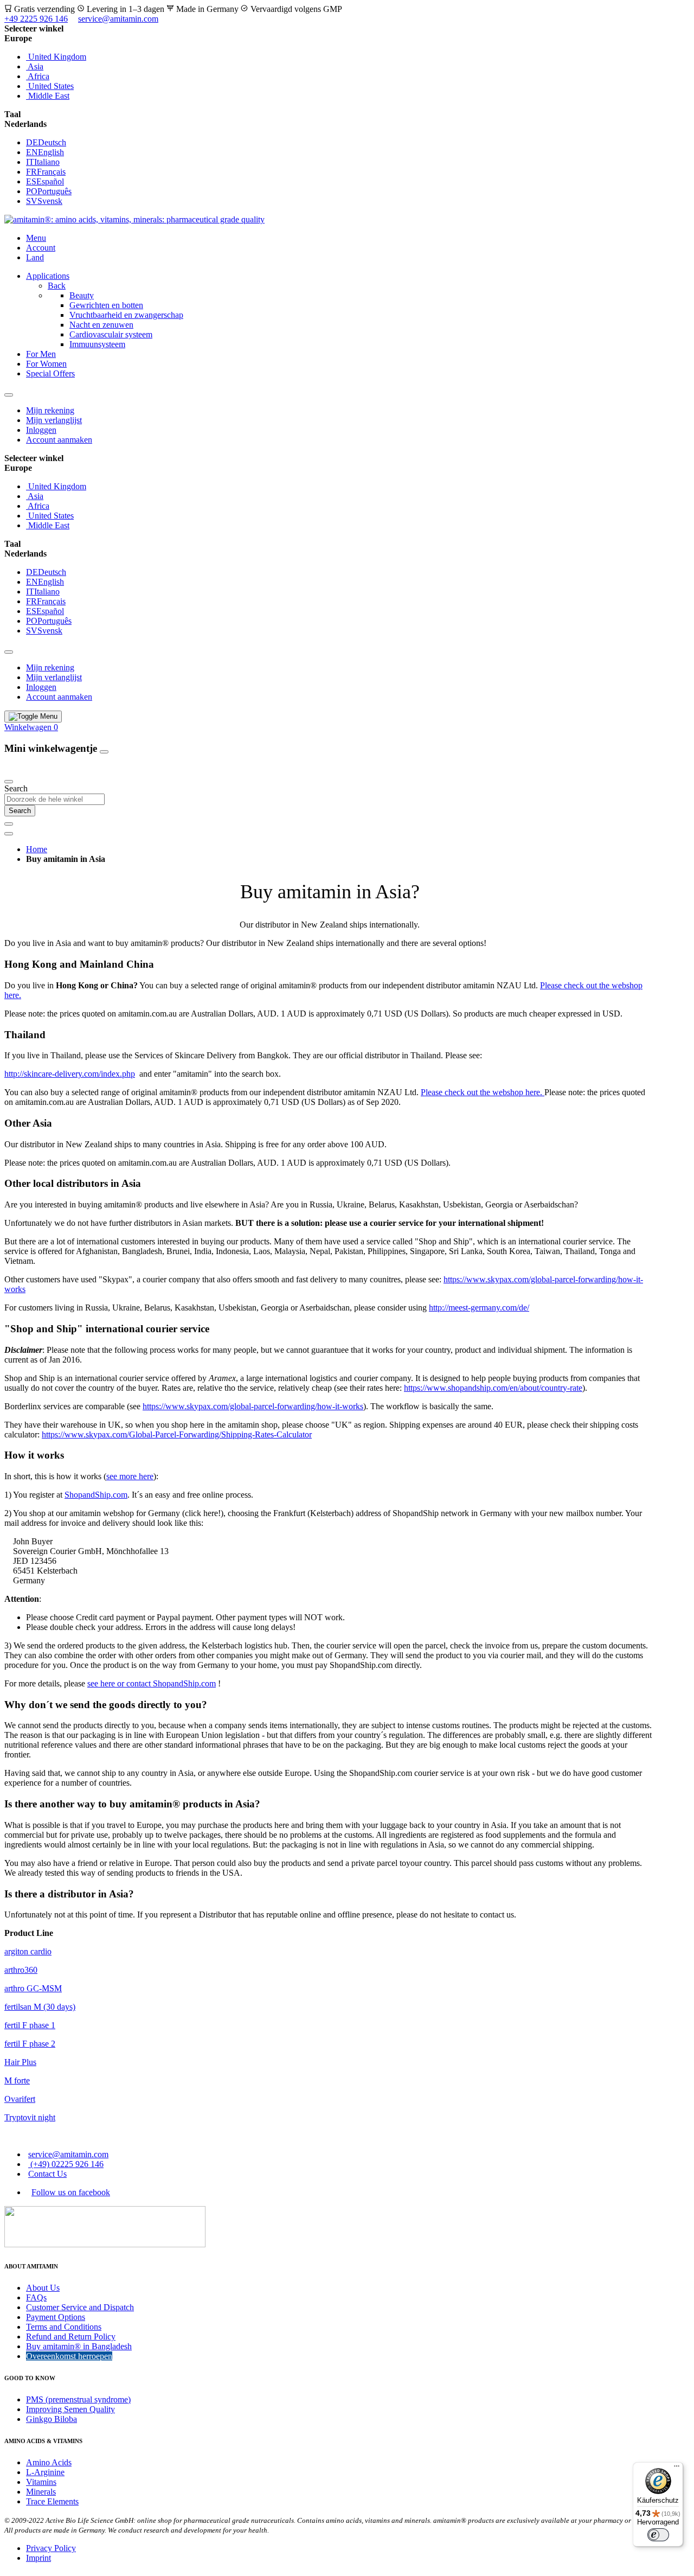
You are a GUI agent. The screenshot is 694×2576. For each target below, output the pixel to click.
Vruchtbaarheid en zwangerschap (126, 315)
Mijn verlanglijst (54, 420)
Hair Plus (20, 2062)
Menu (36, 238)
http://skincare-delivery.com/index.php (70, 1074)
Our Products (29, 769)
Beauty (82, 295)
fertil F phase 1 (30, 2025)
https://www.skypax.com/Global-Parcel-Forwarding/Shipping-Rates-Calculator (177, 1434)
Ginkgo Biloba (52, 2419)
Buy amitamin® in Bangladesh (79, 2346)
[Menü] (677, 2469)
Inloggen (41, 430)
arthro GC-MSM (33, 1988)
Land (35, 257)
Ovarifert (20, 2099)
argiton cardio (28, 1951)
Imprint (38, 2558)
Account (41, 248)
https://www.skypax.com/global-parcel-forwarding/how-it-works (253, 1406)
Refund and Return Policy (71, 2337)
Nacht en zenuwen (101, 325)
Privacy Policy (51, 2548)
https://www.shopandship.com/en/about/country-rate (493, 1388)
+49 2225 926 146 (36, 19)
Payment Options (56, 2317)
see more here (130, 1476)
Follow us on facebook (71, 2192)
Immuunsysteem (97, 344)
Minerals (41, 2492)
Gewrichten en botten (106, 305)
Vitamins (41, 2482)
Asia (35, 66)
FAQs (36, 2297)
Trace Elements (52, 2501)
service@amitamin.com (118, 19)
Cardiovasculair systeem (111, 334)
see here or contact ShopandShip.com (152, 1683)
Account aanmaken (59, 440)
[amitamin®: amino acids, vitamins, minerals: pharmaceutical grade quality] (134, 219)
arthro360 (21, 1970)
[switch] (658, 2535)
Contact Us (47, 2174)
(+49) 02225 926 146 (66, 2164)
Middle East (48, 96)
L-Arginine (45, 2472)
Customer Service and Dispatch (80, 2307)
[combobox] (54, 799)
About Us (43, 2288)
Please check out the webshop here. (483, 1092)
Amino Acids (49, 2462)
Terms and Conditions (64, 2327)
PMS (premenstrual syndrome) (78, 2399)
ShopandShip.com (96, 1495)
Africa (38, 76)
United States (50, 86)
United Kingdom (56, 57)
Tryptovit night (30, 2117)
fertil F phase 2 (30, 2044)
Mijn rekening (50, 410)
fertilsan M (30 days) (40, 2007)
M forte (17, 2080)
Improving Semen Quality (70, 2409)
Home (37, 849)
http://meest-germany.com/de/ (479, 1308)
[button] (347, 39)
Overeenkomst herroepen (69, 2356)
